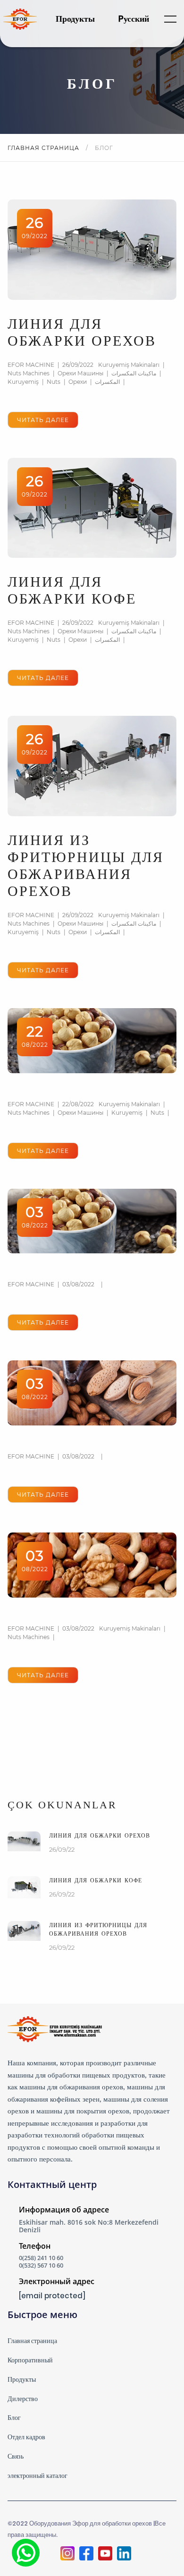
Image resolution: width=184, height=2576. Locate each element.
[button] (170, 19)
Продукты (75, 19)
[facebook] (86, 2554)
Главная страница (44, 148)
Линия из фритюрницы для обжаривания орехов (98, 1930)
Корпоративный (30, 2360)
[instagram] (67, 2554)
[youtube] (105, 2554)
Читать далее (43, 420)
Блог (14, 2418)
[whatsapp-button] (26, 2553)
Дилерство (23, 2399)
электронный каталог (38, 2476)
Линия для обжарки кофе (96, 1880)
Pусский (134, 19)
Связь (16, 2456)
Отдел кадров (26, 2437)
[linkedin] (124, 2554)
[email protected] (52, 2296)
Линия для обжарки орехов (100, 1836)
